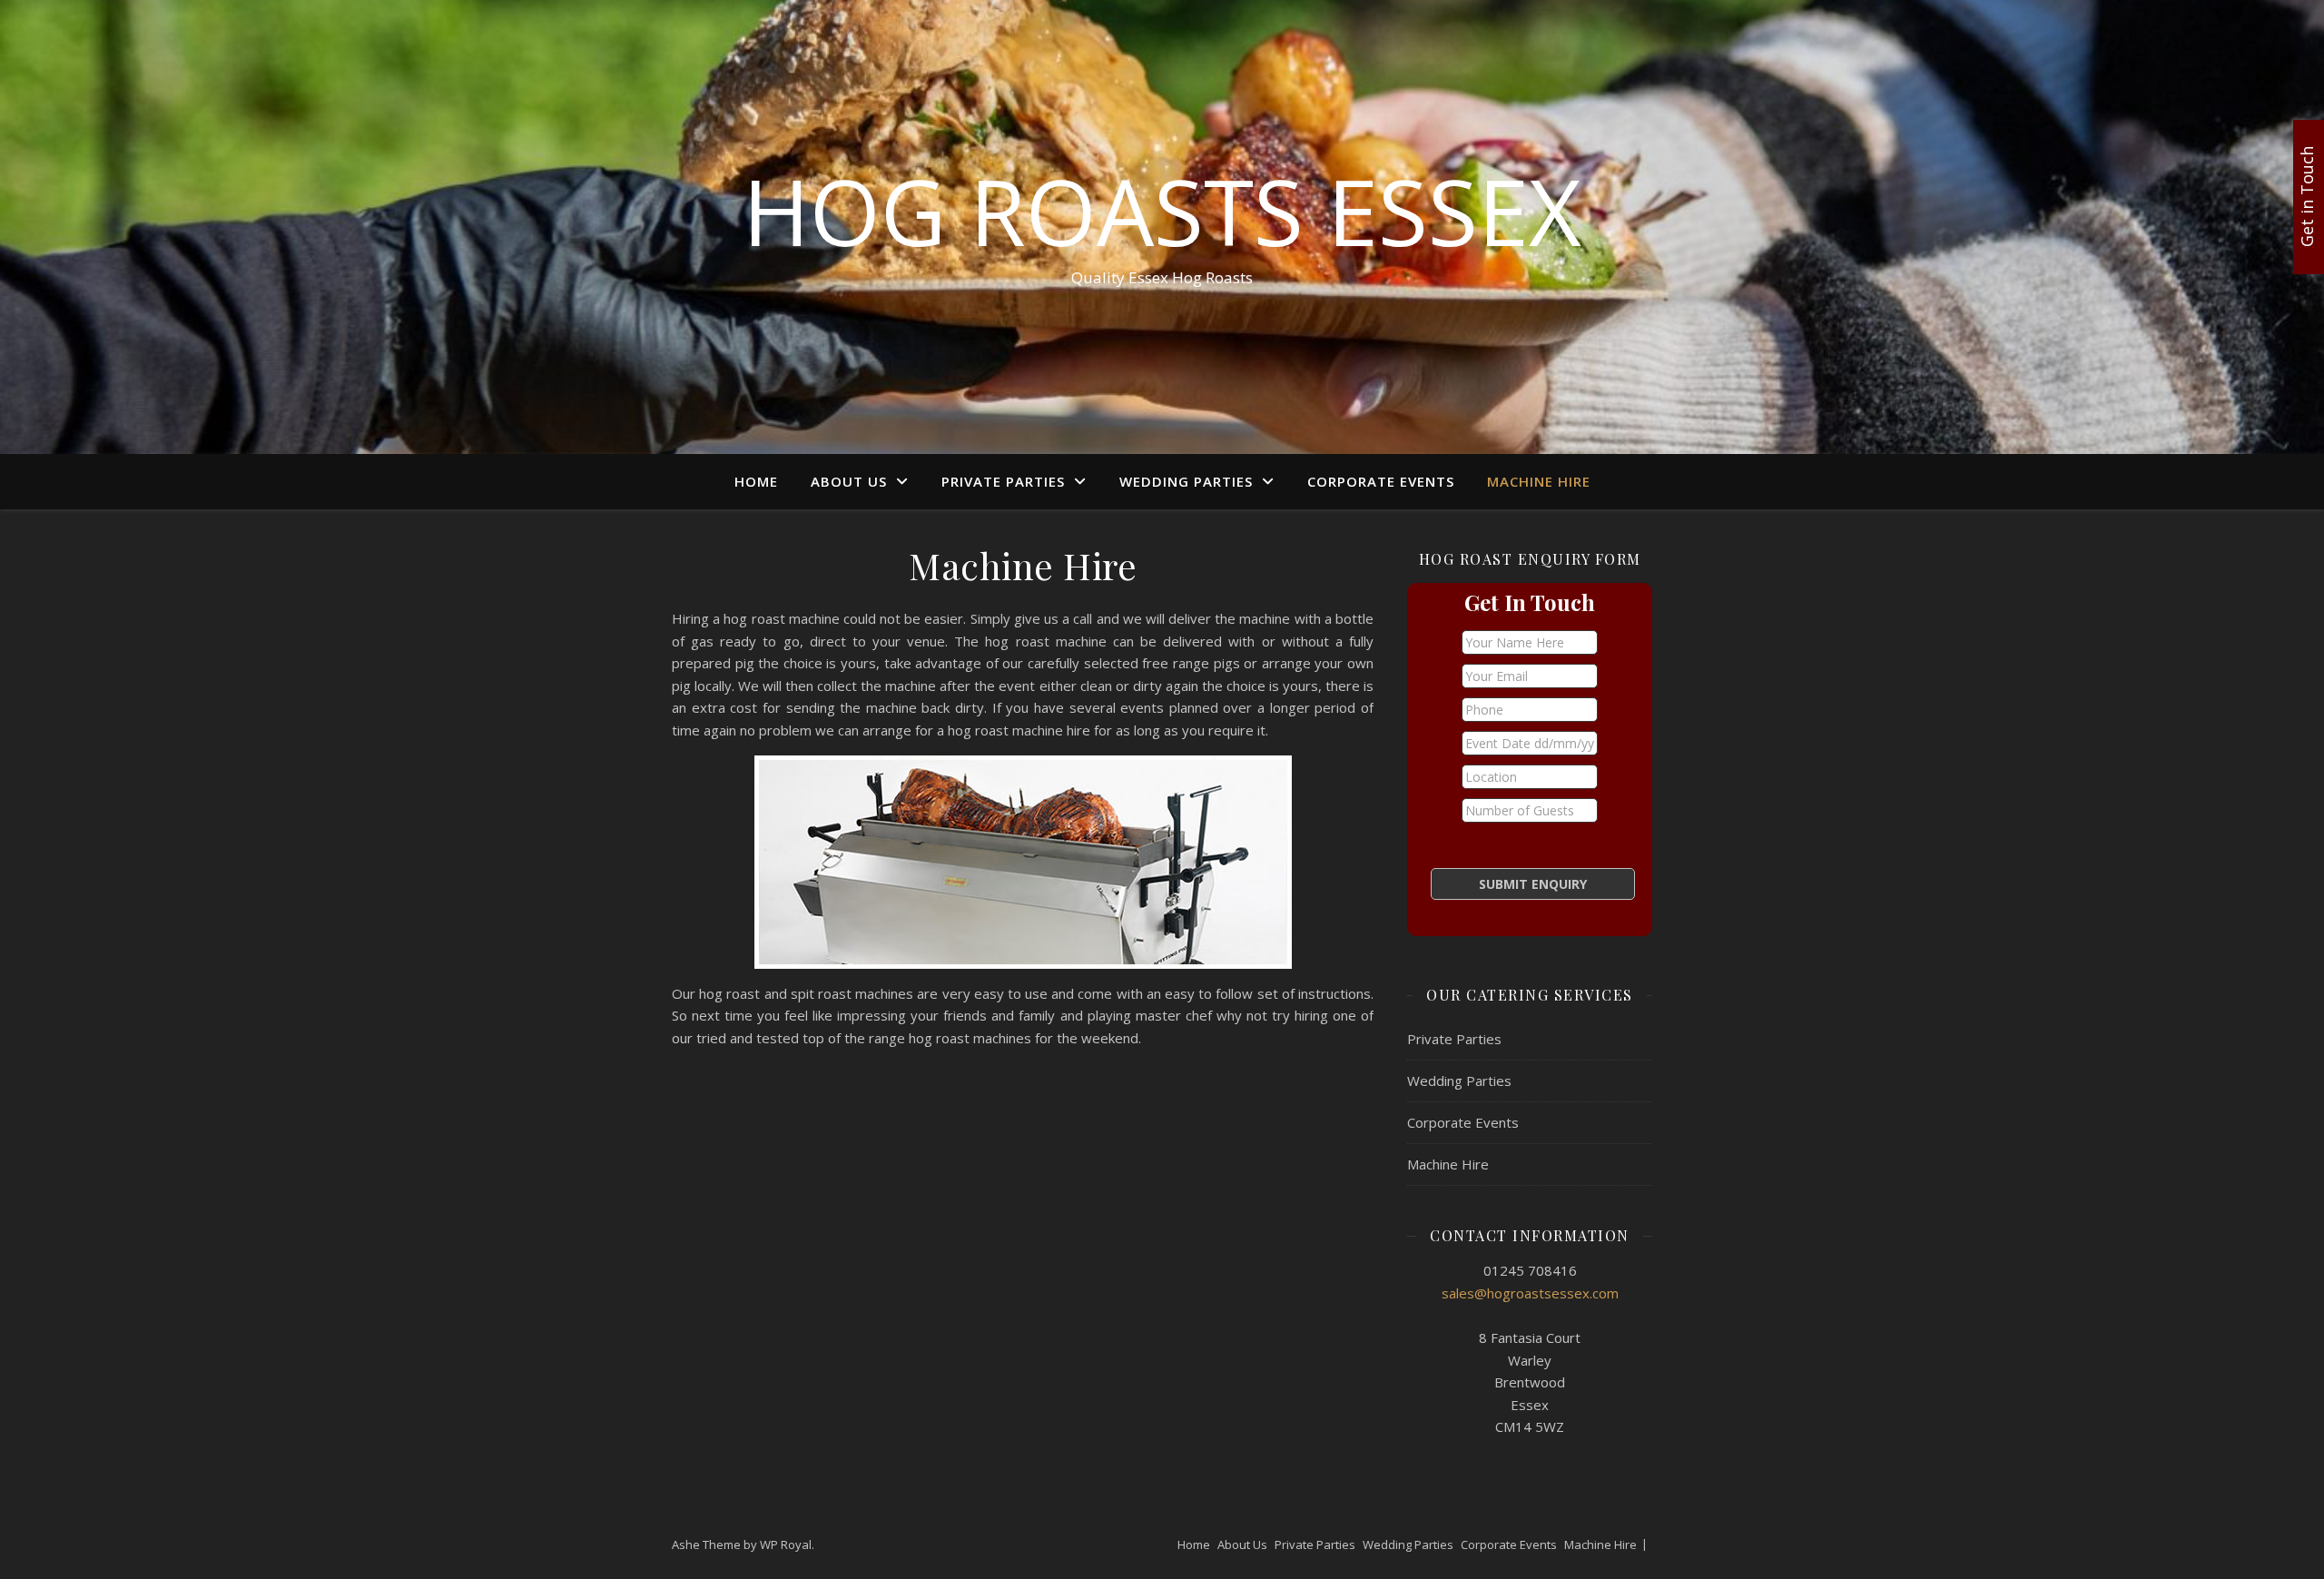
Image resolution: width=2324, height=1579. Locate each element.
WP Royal (786, 1544)
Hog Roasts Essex (1162, 211)
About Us (849, 481)
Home (756, 481)
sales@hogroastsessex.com (1530, 1293)
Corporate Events (1381, 481)
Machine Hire (1539, 481)
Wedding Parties (1186, 481)
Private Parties (1003, 481)
